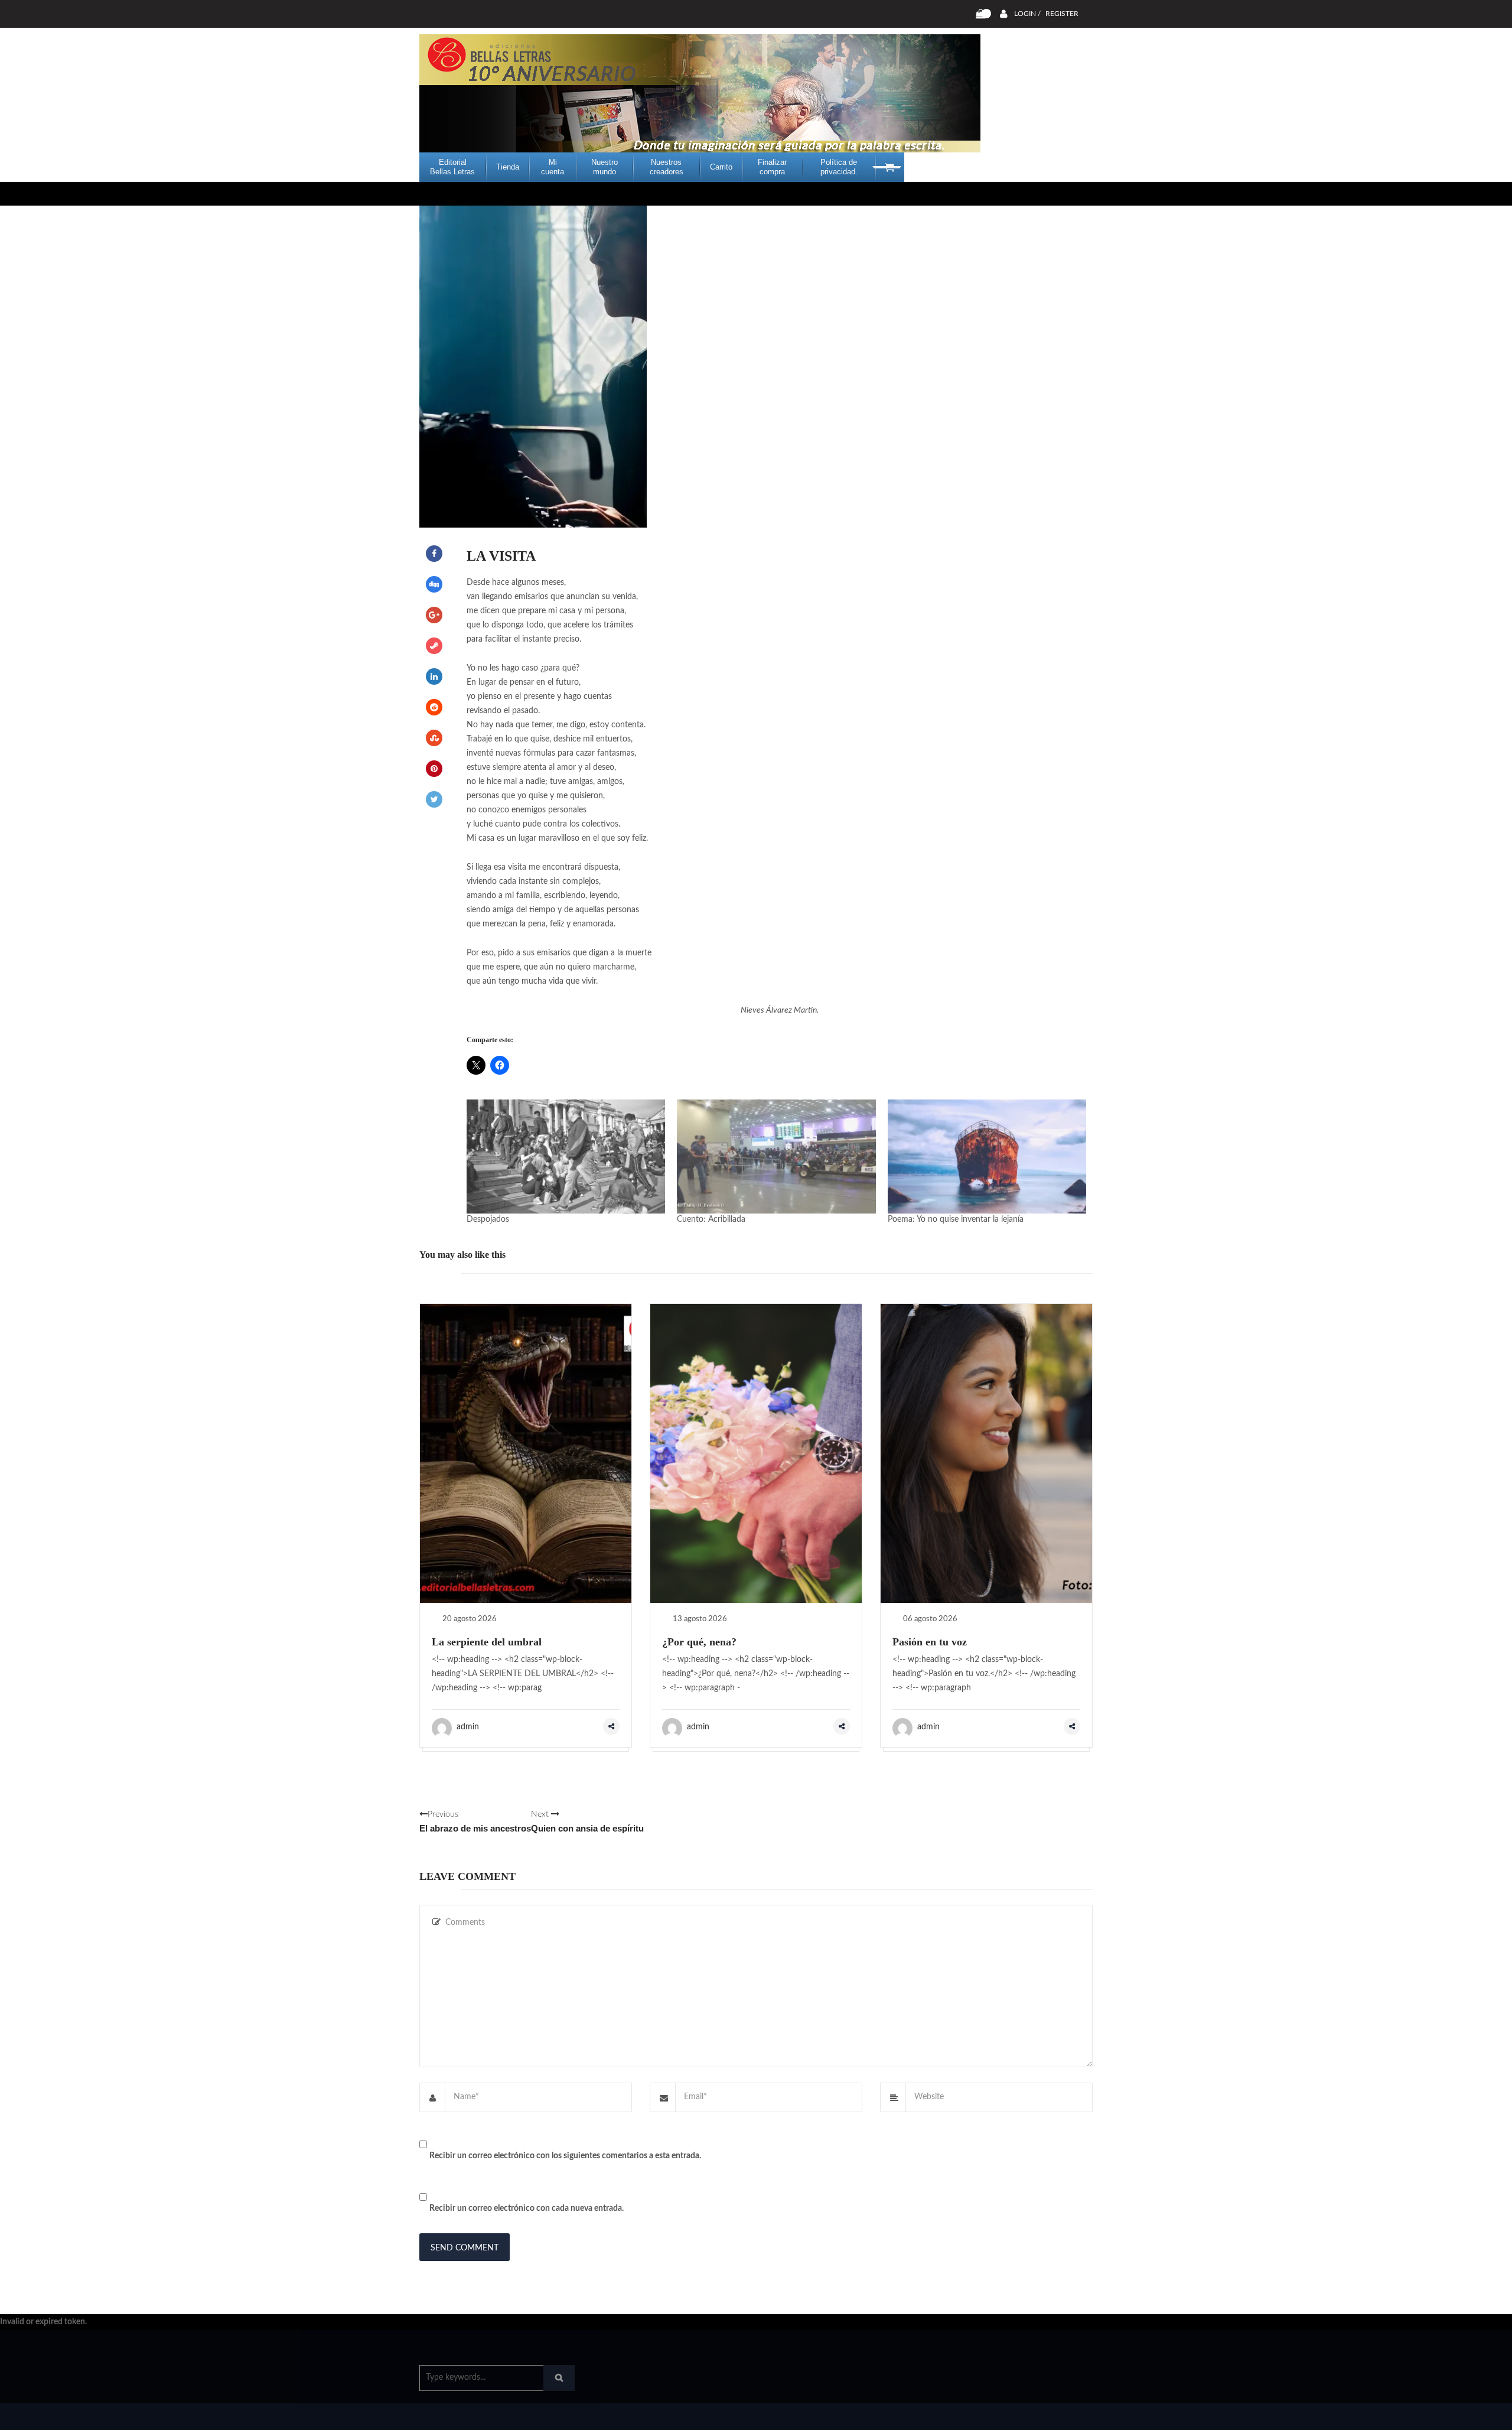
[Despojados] (566, 1156)
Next (587, 1822)
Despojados (488, 1219)
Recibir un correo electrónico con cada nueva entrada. (527, 2208)
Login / (1027, 14)
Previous (475, 1822)
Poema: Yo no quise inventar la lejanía (956, 1219)
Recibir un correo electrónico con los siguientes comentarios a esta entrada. (565, 2156)
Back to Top (1044, 2415)
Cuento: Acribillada (711, 1219)
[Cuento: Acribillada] (776, 1156)
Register (1062, 14)
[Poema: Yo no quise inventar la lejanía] (987, 1156)
